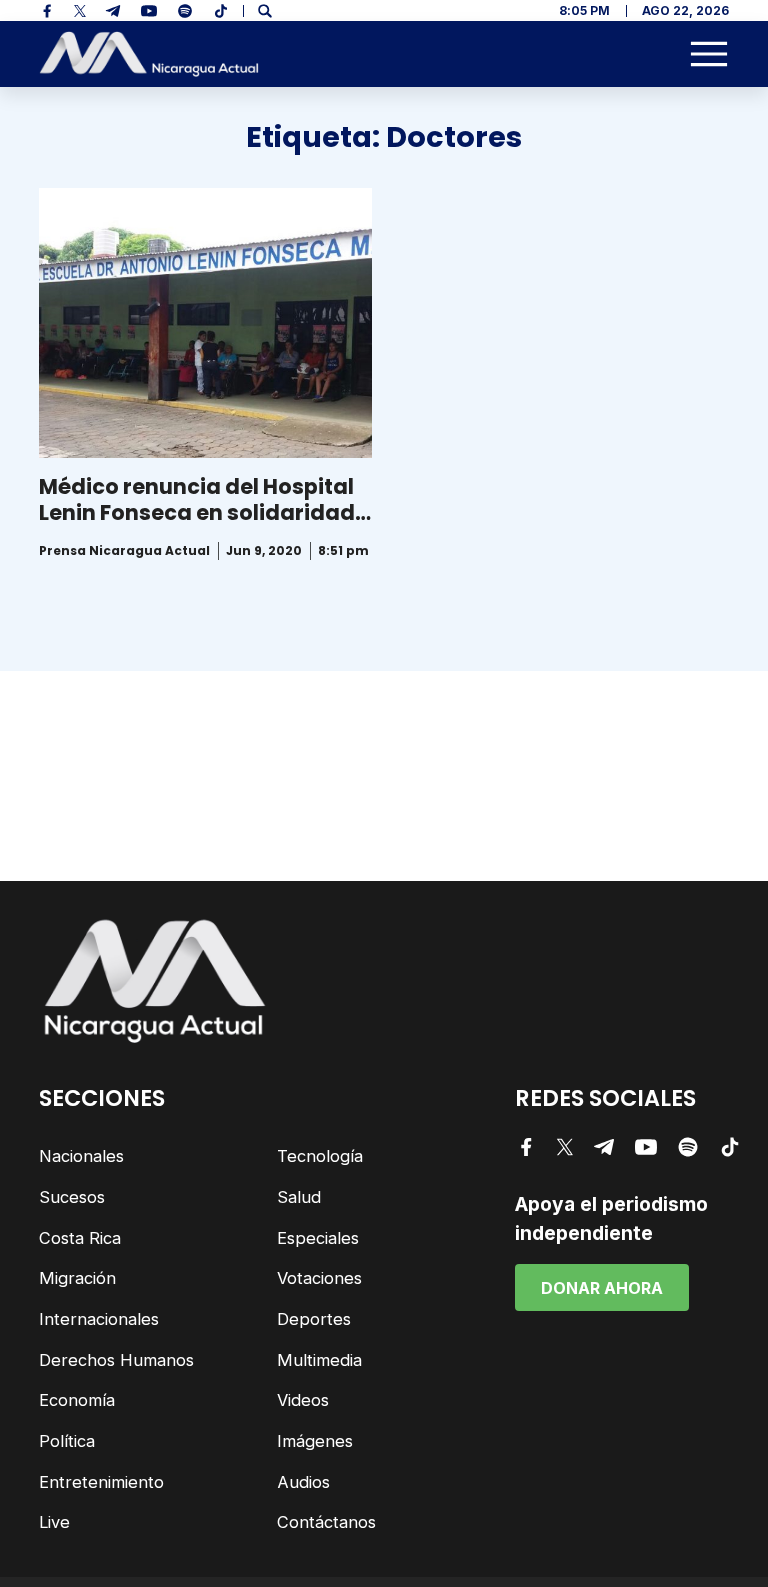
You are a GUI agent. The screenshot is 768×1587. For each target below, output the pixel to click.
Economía (77, 1400)
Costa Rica (80, 1238)
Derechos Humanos (116, 1360)
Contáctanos (326, 1522)
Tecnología (320, 1156)
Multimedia (319, 1360)
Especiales (318, 1238)
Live (54, 1522)
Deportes (314, 1319)
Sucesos (72, 1197)
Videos (303, 1400)
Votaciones (319, 1278)
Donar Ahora (602, 1288)
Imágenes (315, 1441)
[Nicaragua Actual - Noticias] (149, 54)
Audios (303, 1482)
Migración (77, 1278)
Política (67, 1441)
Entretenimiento (101, 1482)
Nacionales (81, 1156)
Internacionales (99, 1319)
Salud (299, 1197)
